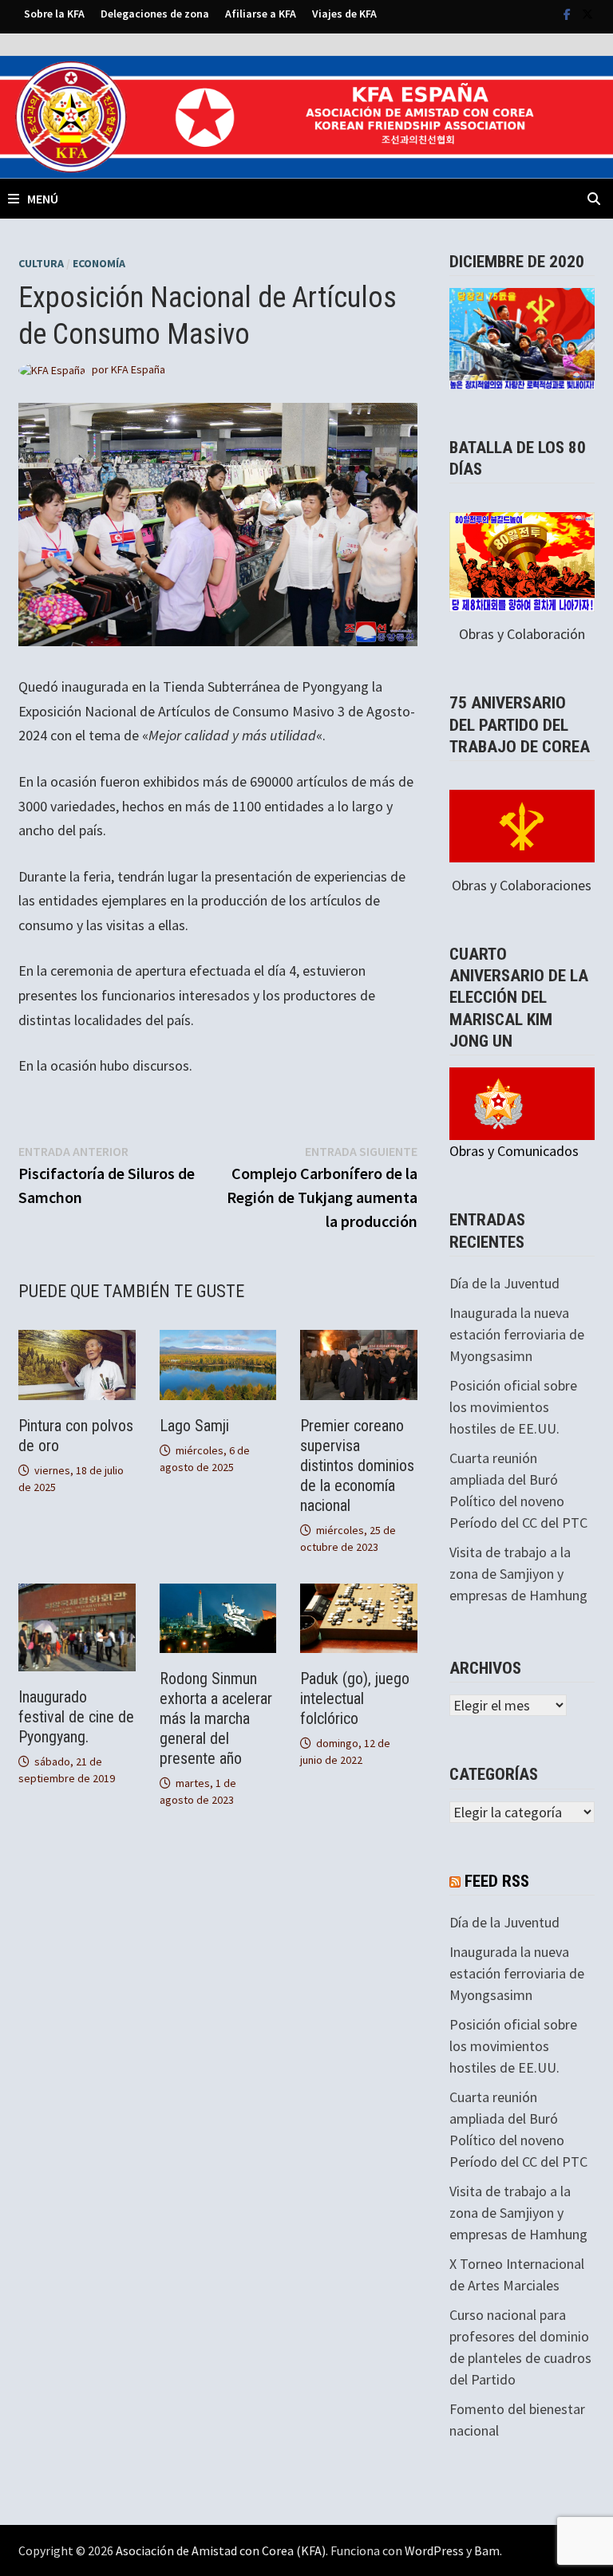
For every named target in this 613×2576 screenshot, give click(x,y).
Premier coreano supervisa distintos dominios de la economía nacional (357, 1466)
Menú (43, 199)
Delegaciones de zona (155, 14)
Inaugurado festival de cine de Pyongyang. (76, 1717)
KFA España (138, 369)
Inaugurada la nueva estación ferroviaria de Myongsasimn (517, 1334)
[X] (587, 13)
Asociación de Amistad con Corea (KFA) (221, 2550)
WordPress (434, 2550)
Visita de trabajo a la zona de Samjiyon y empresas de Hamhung (518, 1574)
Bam (487, 2550)
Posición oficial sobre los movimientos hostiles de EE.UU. (513, 1407)
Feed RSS (497, 1881)
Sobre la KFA (54, 14)
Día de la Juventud (504, 1283)
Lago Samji (194, 1426)
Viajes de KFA (344, 14)
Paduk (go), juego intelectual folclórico (355, 1698)
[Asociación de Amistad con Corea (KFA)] (306, 115)
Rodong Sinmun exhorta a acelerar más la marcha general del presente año (216, 1718)
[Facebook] (569, 13)
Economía (99, 263)
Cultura (41, 263)
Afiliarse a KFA (261, 14)
